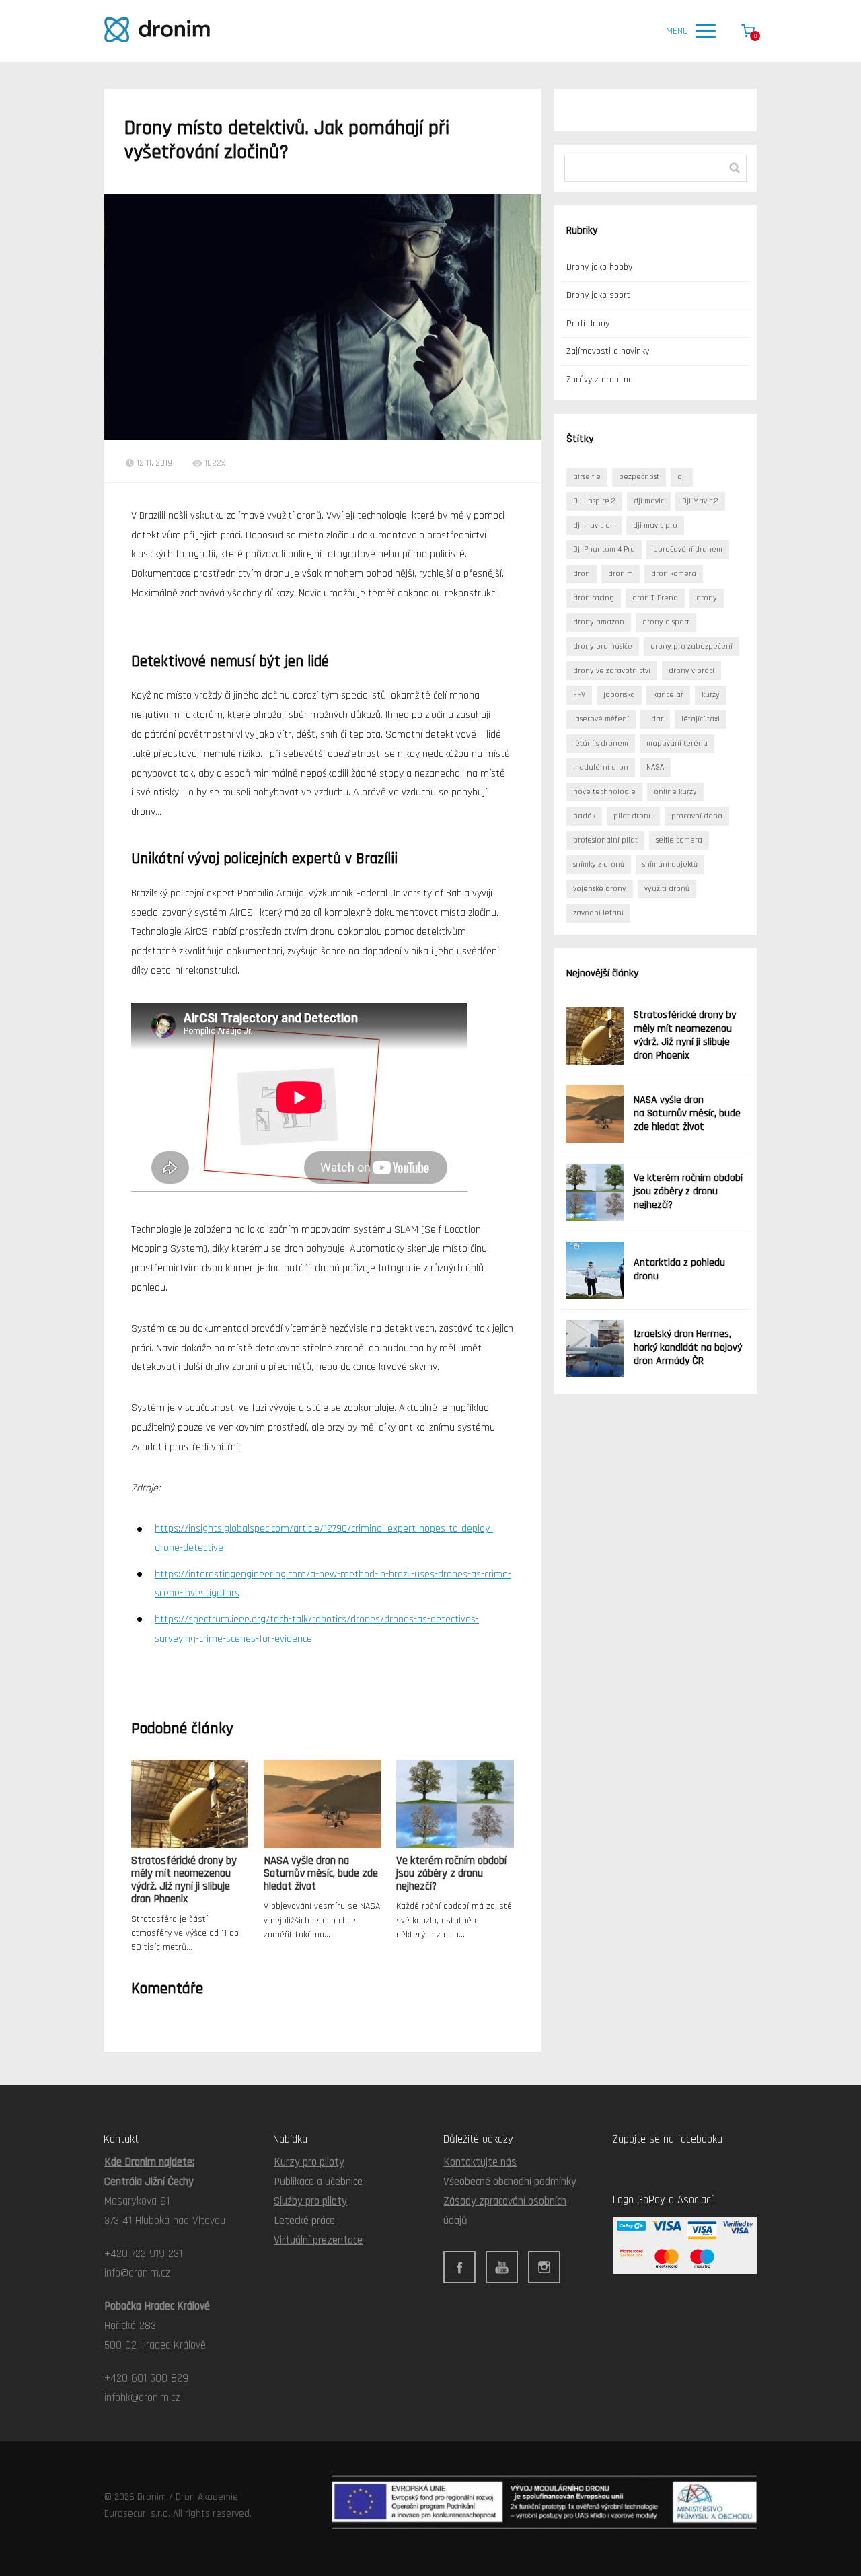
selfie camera (679, 840)
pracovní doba (697, 816)
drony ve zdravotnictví (612, 671)
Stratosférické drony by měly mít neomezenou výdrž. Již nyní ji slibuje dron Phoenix (184, 1880)
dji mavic (649, 501)
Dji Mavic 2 (700, 501)
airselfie (587, 477)
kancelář (668, 695)
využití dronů (667, 889)
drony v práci (691, 671)
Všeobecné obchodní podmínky (510, 2182)
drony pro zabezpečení (691, 646)
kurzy (711, 695)
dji (682, 477)
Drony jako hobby (599, 267)
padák (584, 816)
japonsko (619, 695)
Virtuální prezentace (318, 2240)
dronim (621, 574)
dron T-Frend (655, 598)
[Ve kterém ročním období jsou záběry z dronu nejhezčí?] (595, 1192)
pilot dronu (633, 816)
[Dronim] (157, 31)
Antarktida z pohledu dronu (679, 1269)
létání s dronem (601, 743)
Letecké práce (304, 2221)
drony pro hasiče (603, 646)
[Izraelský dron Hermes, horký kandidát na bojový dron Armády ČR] (595, 1348)
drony (707, 598)
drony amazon (599, 622)
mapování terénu (677, 743)
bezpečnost (639, 477)
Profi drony (588, 324)
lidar (655, 719)
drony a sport (666, 622)
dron (582, 574)
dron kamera (674, 574)
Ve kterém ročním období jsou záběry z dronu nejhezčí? (451, 1873)
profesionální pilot (605, 840)
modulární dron (601, 767)
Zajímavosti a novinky (608, 351)
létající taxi (701, 719)
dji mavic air (594, 525)
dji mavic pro (655, 525)
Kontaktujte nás (480, 2162)
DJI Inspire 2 (594, 501)
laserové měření (601, 719)
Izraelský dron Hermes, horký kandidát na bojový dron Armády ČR (688, 1348)
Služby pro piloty (310, 2201)
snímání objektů (670, 864)
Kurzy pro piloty (309, 2162)
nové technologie (604, 792)
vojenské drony (600, 889)
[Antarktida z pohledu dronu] (595, 1270)
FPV (579, 695)
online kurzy (675, 792)
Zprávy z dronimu (600, 380)
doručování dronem (688, 549)
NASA (655, 767)
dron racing (594, 598)
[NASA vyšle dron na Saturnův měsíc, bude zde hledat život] (595, 1114)
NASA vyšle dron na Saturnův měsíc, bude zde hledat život (321, 1873)
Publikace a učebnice (318, 2182)
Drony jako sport (598, 295)
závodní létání (598, 913)
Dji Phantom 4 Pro (604, 549)
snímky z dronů (599, 864)
